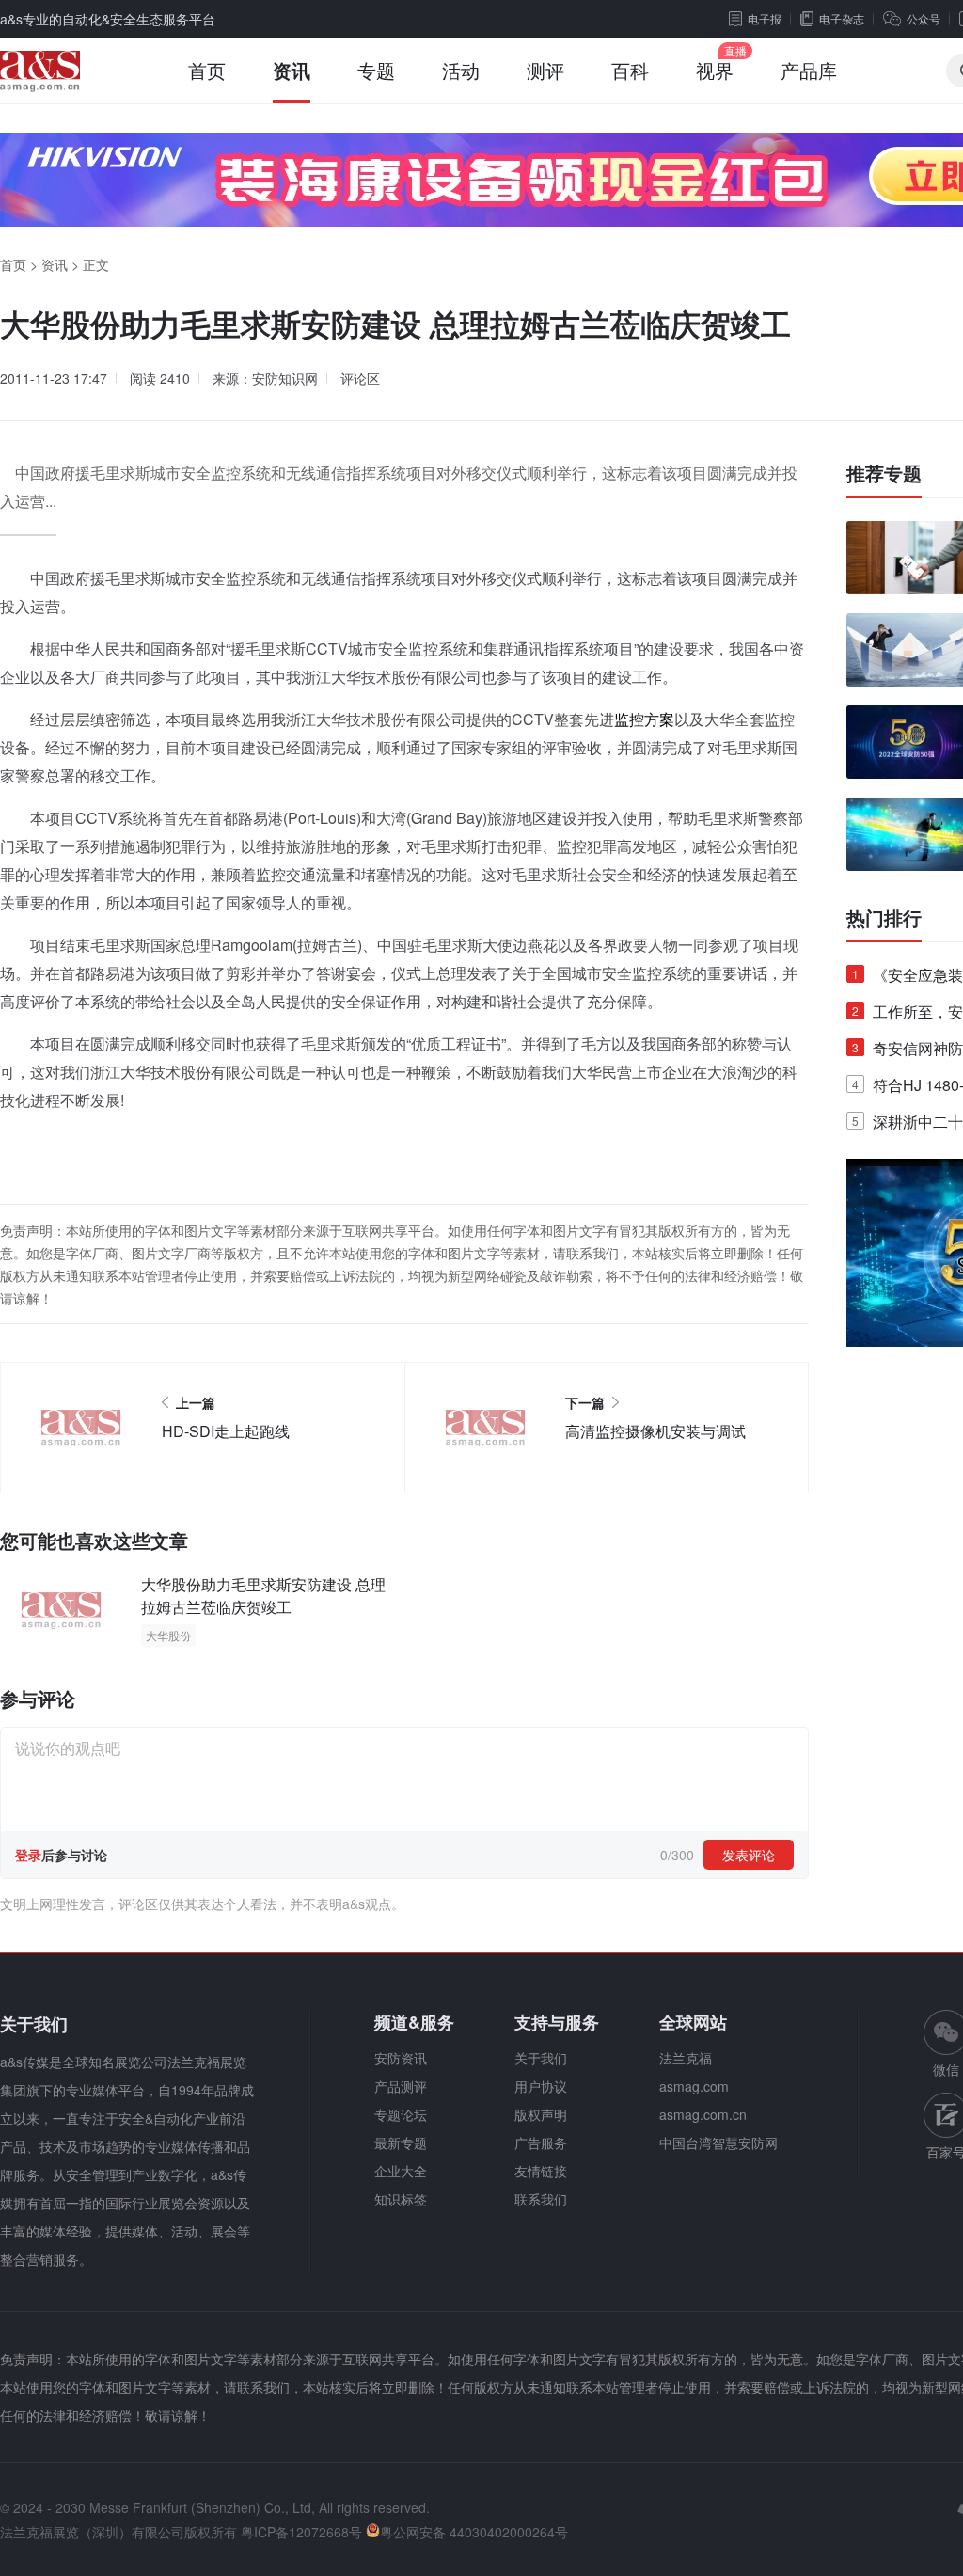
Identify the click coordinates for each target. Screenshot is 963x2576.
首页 (207, 70)
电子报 (765, 18)
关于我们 (541, 2058)
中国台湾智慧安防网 (718, 2142)
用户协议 (541, 2086)
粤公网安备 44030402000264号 (474, 2532)
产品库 (809, 70)
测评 (545, 70)
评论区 (360, 378)
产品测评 (401, 2086)
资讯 (292, 70)
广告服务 (541, 2142)
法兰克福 (686, 2058)
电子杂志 (842, 18)
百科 (630, 70)
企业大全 (401, 2171)
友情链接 (541, 2171)
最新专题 (401, 2142)
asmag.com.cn (703, 2114)
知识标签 (401, 2199)
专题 (376, 70)
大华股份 (168, 1635)
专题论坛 (401, 2114)
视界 (715, 70)
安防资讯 (401, 2058)
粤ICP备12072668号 (301, 2532)
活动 (461, 70)
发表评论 (749, 1855)
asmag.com (694, 2086)
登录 (28, 1855)
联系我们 (541, 2199)
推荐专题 (884, 473)
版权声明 (541, 2114)
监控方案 (644, 719)
